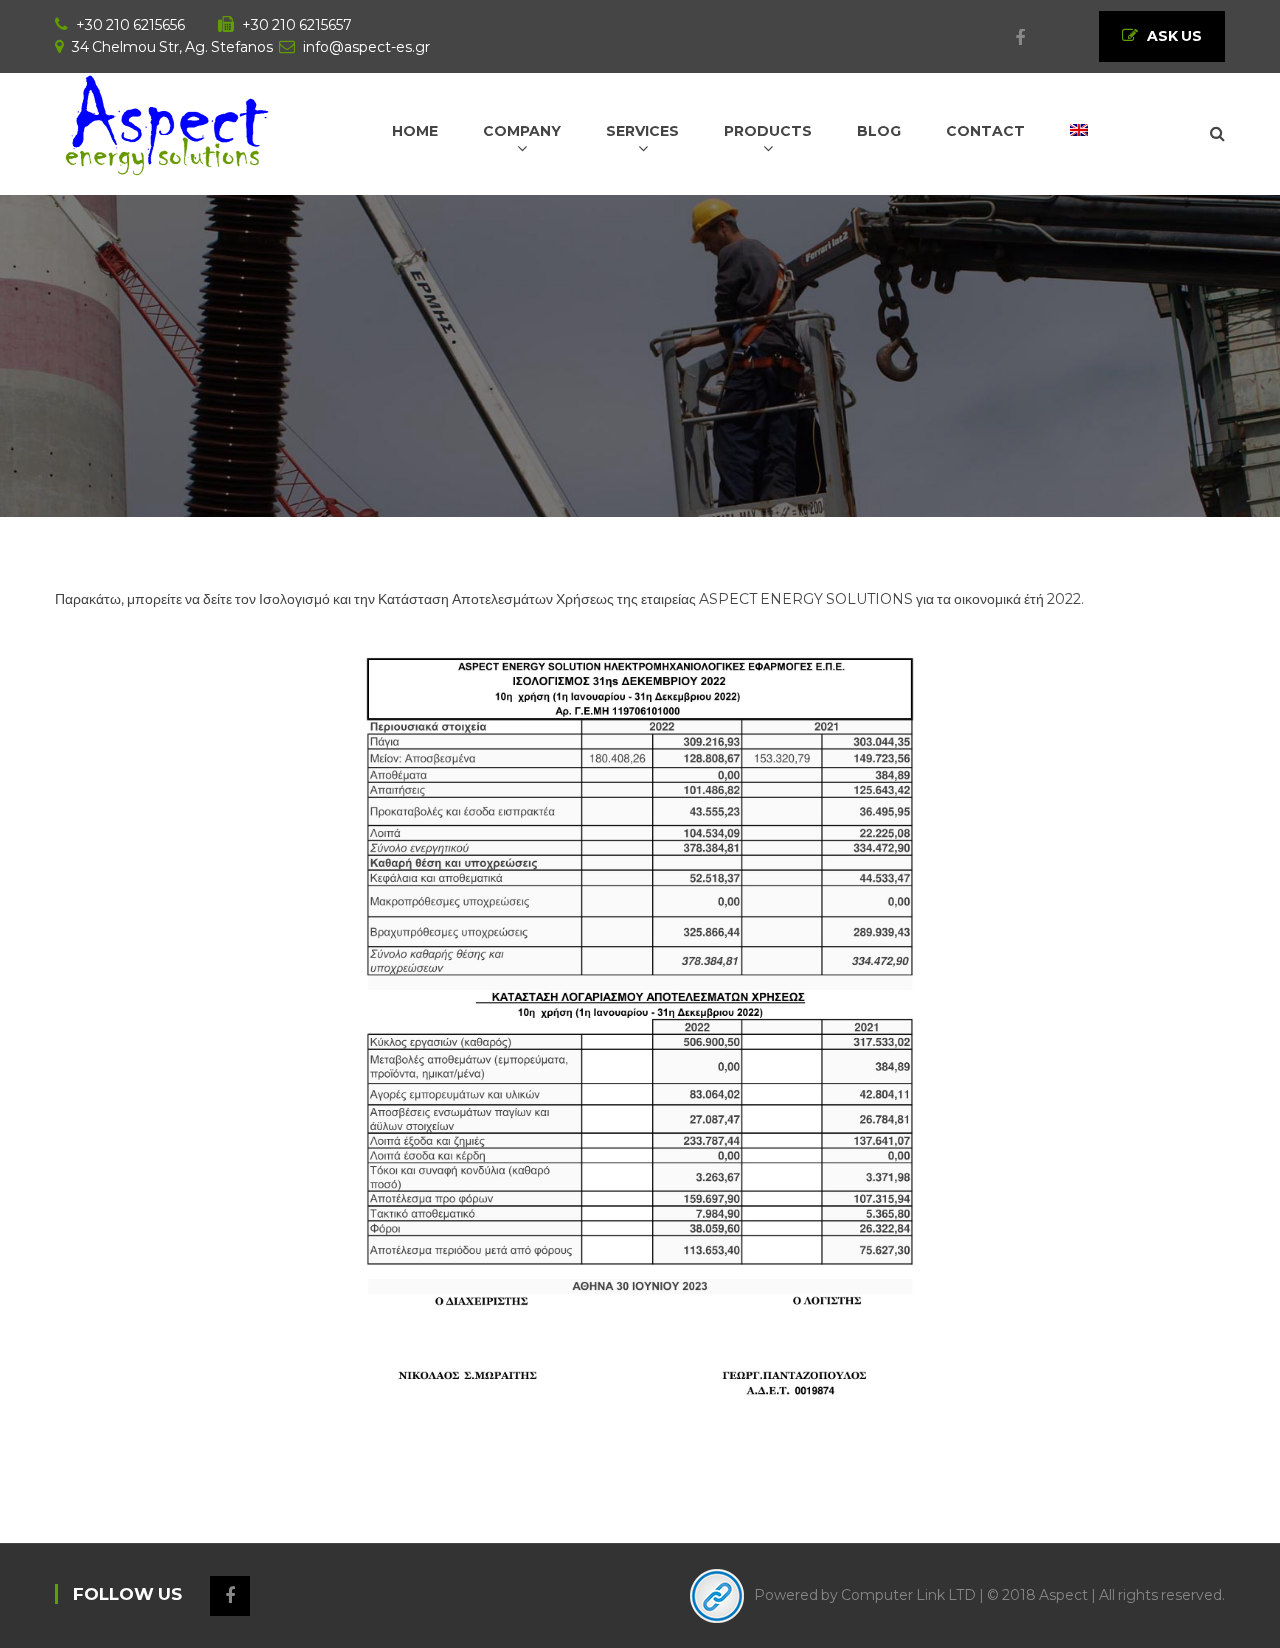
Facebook (1010, 38)
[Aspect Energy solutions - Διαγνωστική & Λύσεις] (166, 123)
